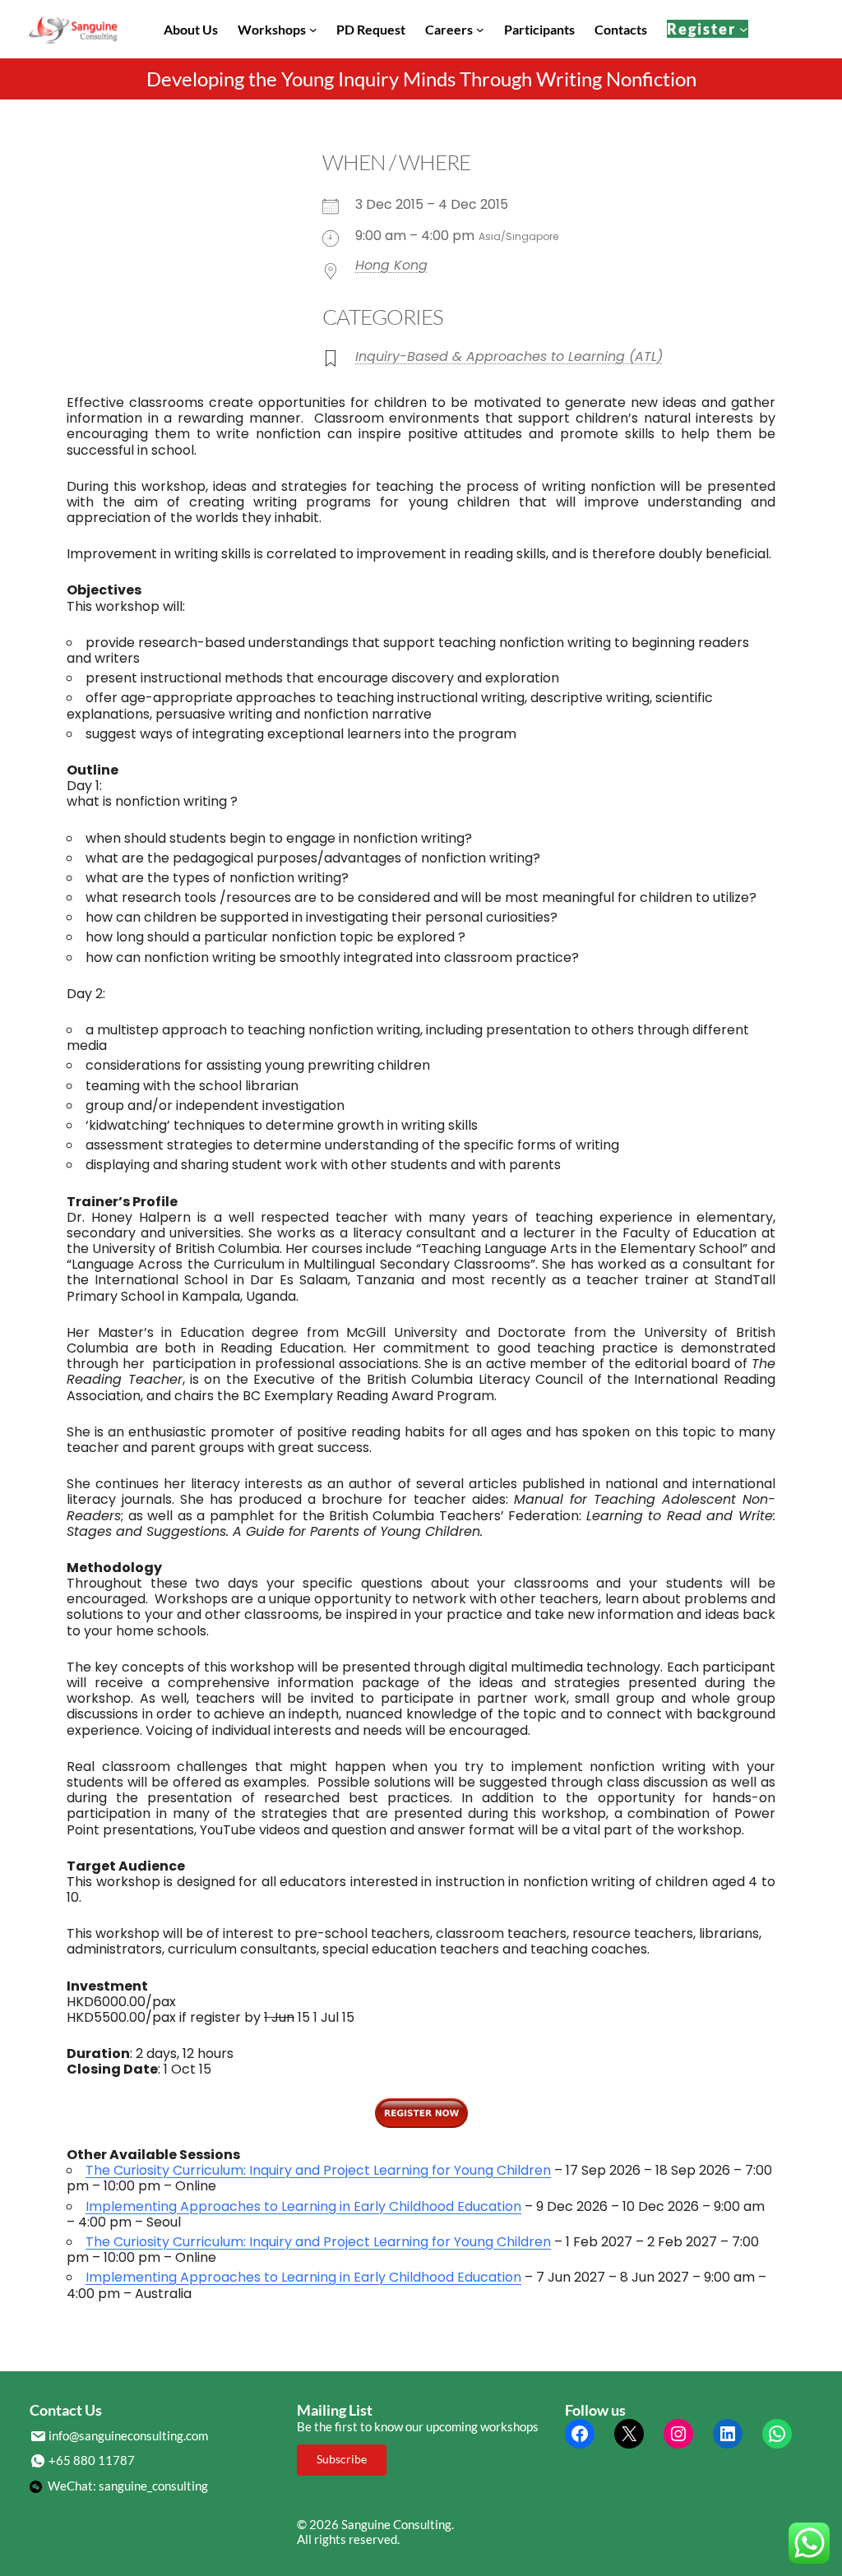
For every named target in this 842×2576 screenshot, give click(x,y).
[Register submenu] (744, 29)
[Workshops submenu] (313, 30)
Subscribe (342, 2459)
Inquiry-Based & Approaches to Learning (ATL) (509, 356)
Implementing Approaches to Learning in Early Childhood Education (303, 2206)
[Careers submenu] (480, 30)
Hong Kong (391, 265)
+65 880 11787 (92, 2460)
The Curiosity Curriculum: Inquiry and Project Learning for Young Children (318, 2170)
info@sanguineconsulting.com (128, 2435)
